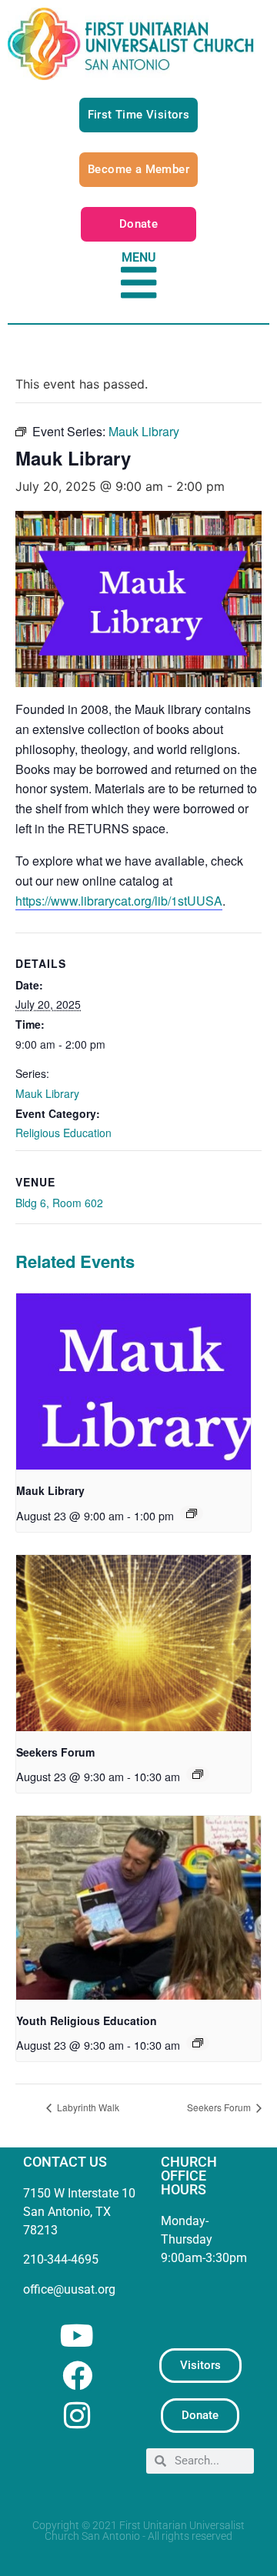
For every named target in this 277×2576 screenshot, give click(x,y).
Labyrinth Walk (87, 2107)
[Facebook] (77, 2376)
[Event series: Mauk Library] (192, 1513)
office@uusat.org (69, 2289)
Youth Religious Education (87, 2020)
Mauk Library (47, 1093)
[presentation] (133, 1381)
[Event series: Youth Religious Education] (198, 2043)
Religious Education (63, 1133)
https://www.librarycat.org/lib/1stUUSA (119, 901)
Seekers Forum (55, 1752)
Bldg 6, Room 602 (59, 1203)
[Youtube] (77, 2336)
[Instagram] (77, 2416)
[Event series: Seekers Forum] (198, 1774)
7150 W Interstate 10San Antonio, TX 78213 (79, 2212)
